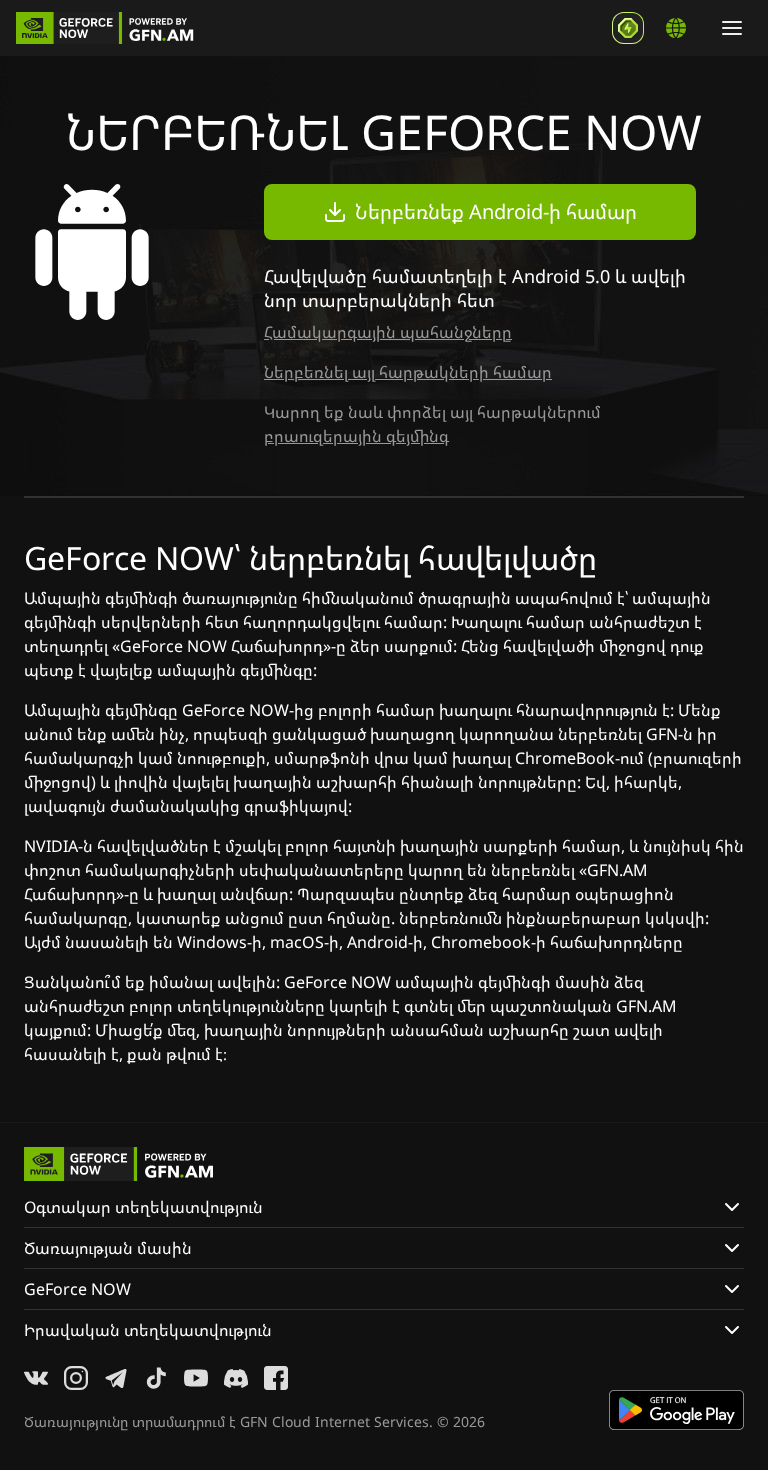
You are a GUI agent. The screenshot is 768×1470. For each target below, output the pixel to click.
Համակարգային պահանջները (388, 332)
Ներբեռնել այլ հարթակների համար (408, 372)
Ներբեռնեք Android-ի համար (496, 211)
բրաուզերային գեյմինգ (356, 436)
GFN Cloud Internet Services (334, 1421)
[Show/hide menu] (732, 28)
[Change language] (676, 28)
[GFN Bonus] (628, 28)
